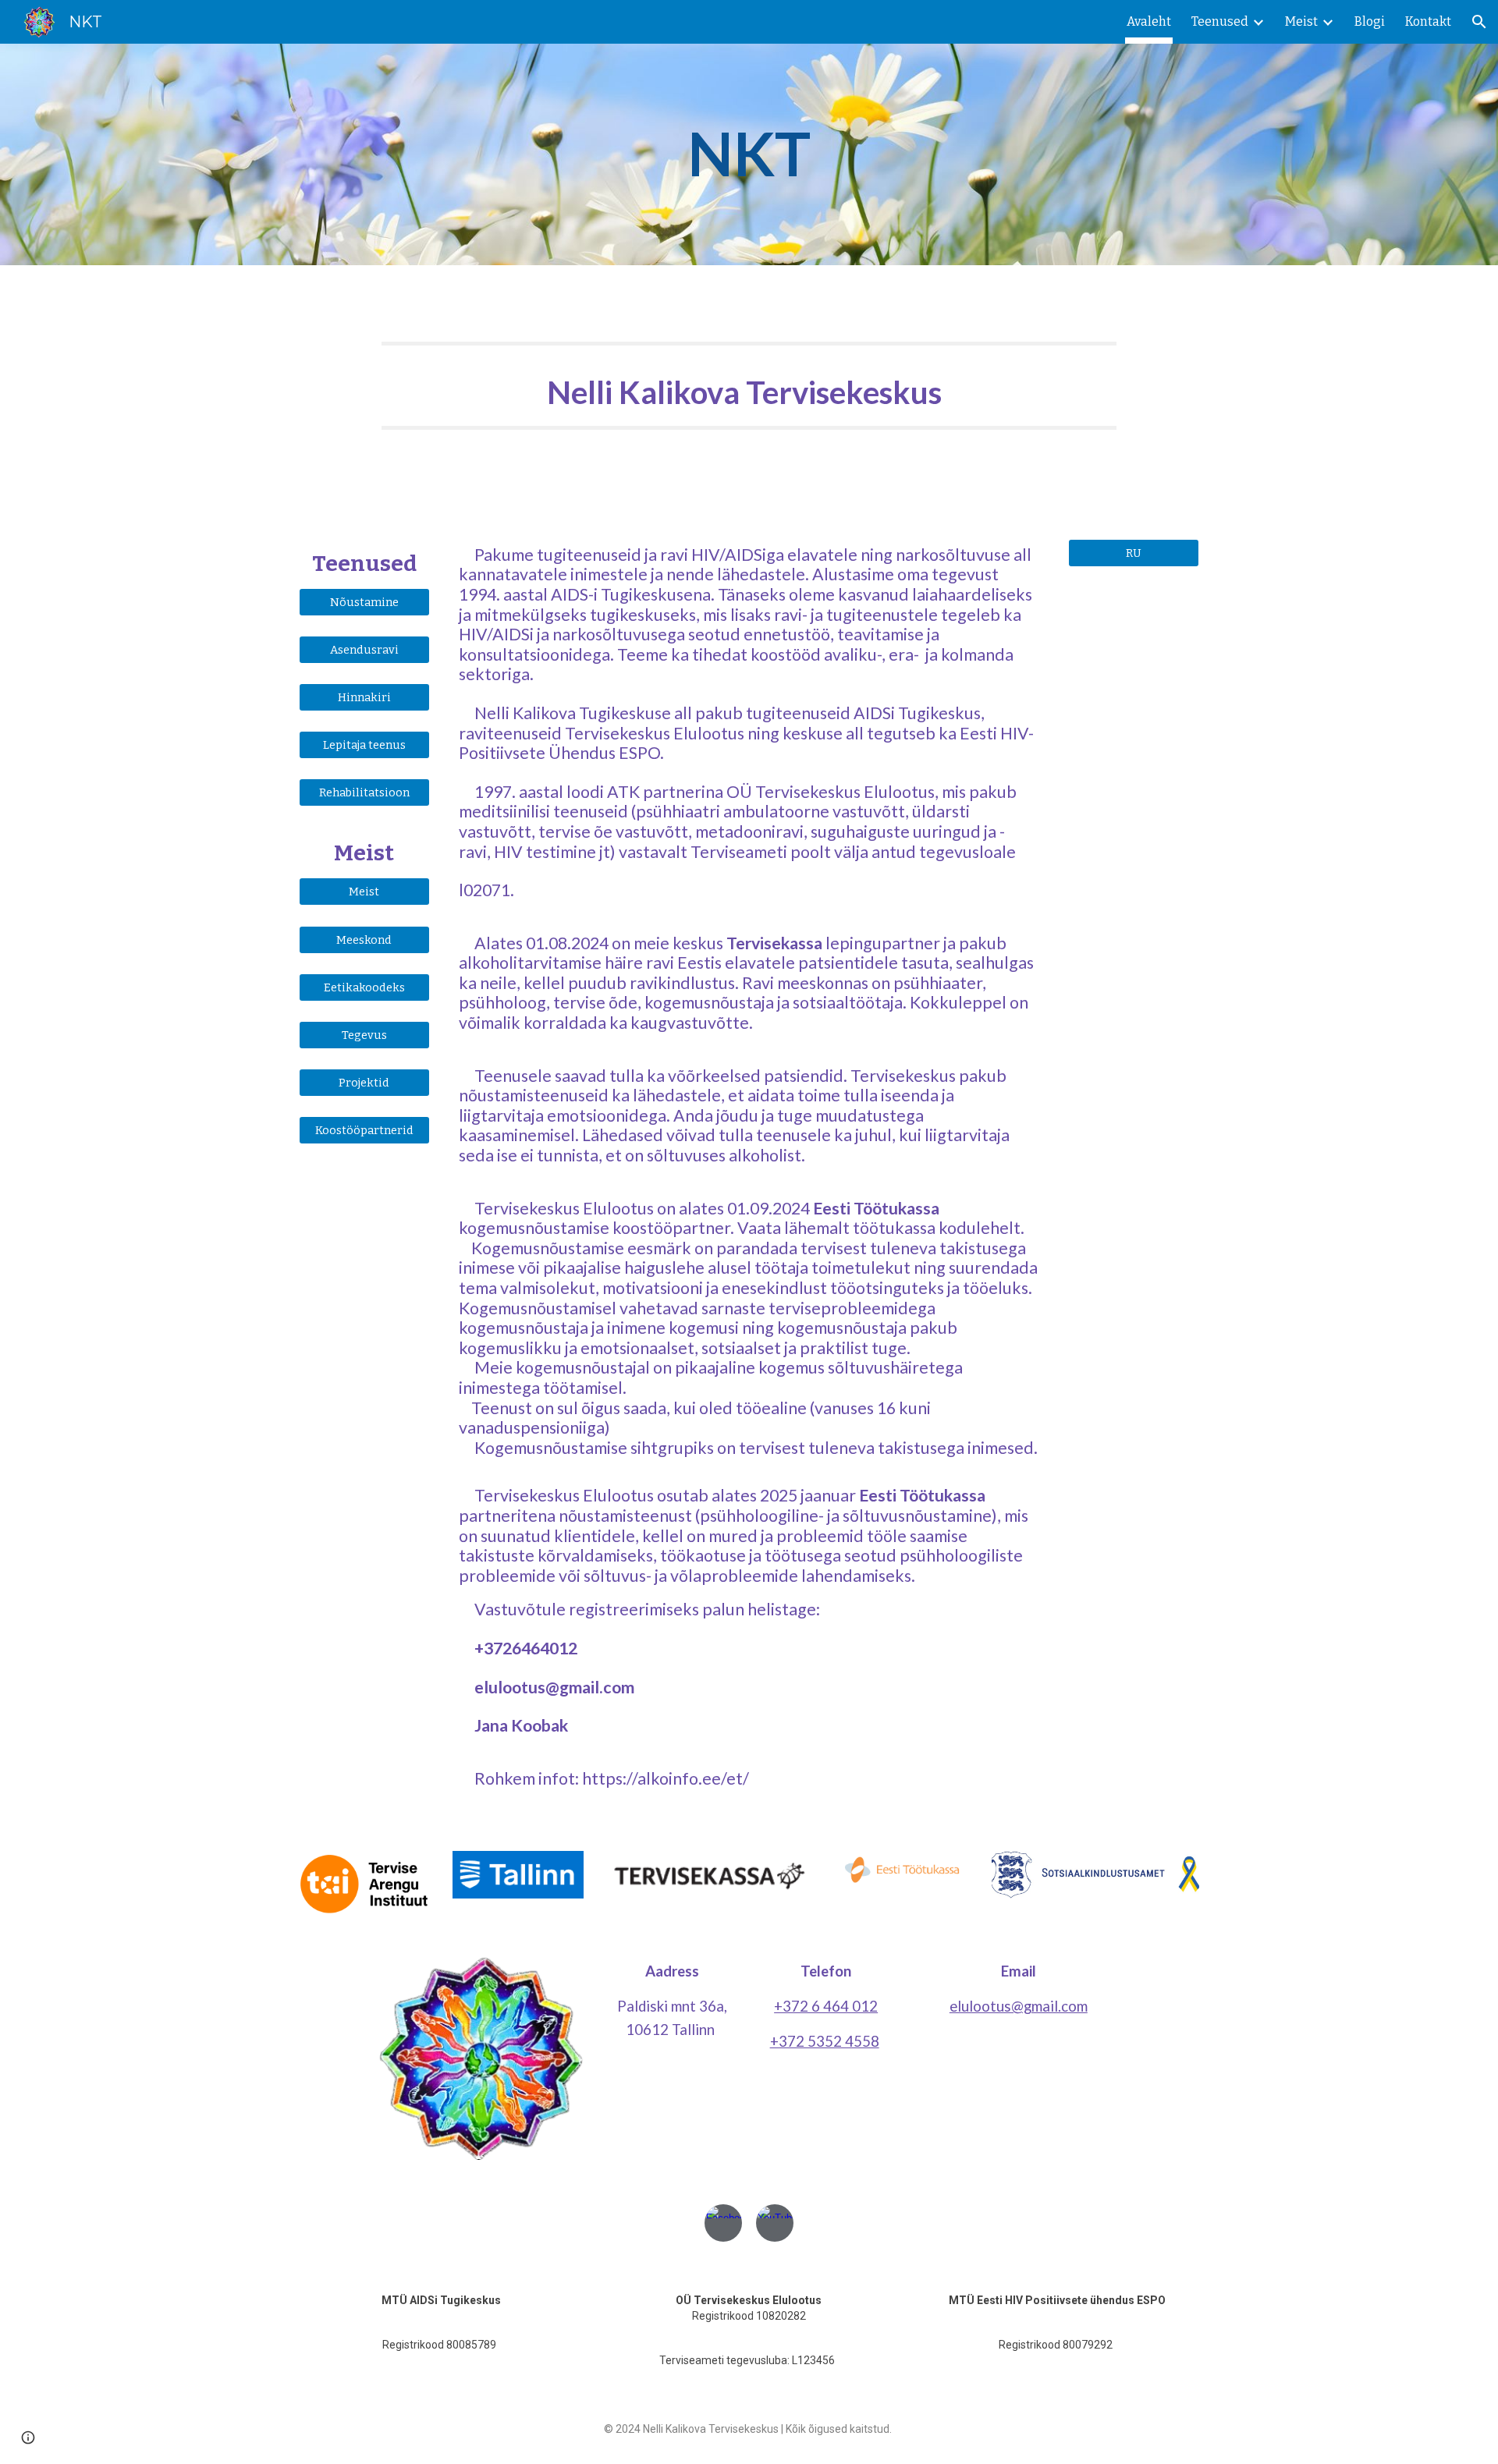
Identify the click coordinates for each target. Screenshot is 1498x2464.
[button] (1479, 22)
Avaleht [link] (1149, 21)
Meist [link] (1301, 21)
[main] (749, 154)
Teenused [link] (1220, 21)
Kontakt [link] (1428, 21)
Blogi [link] (1370, 21)
